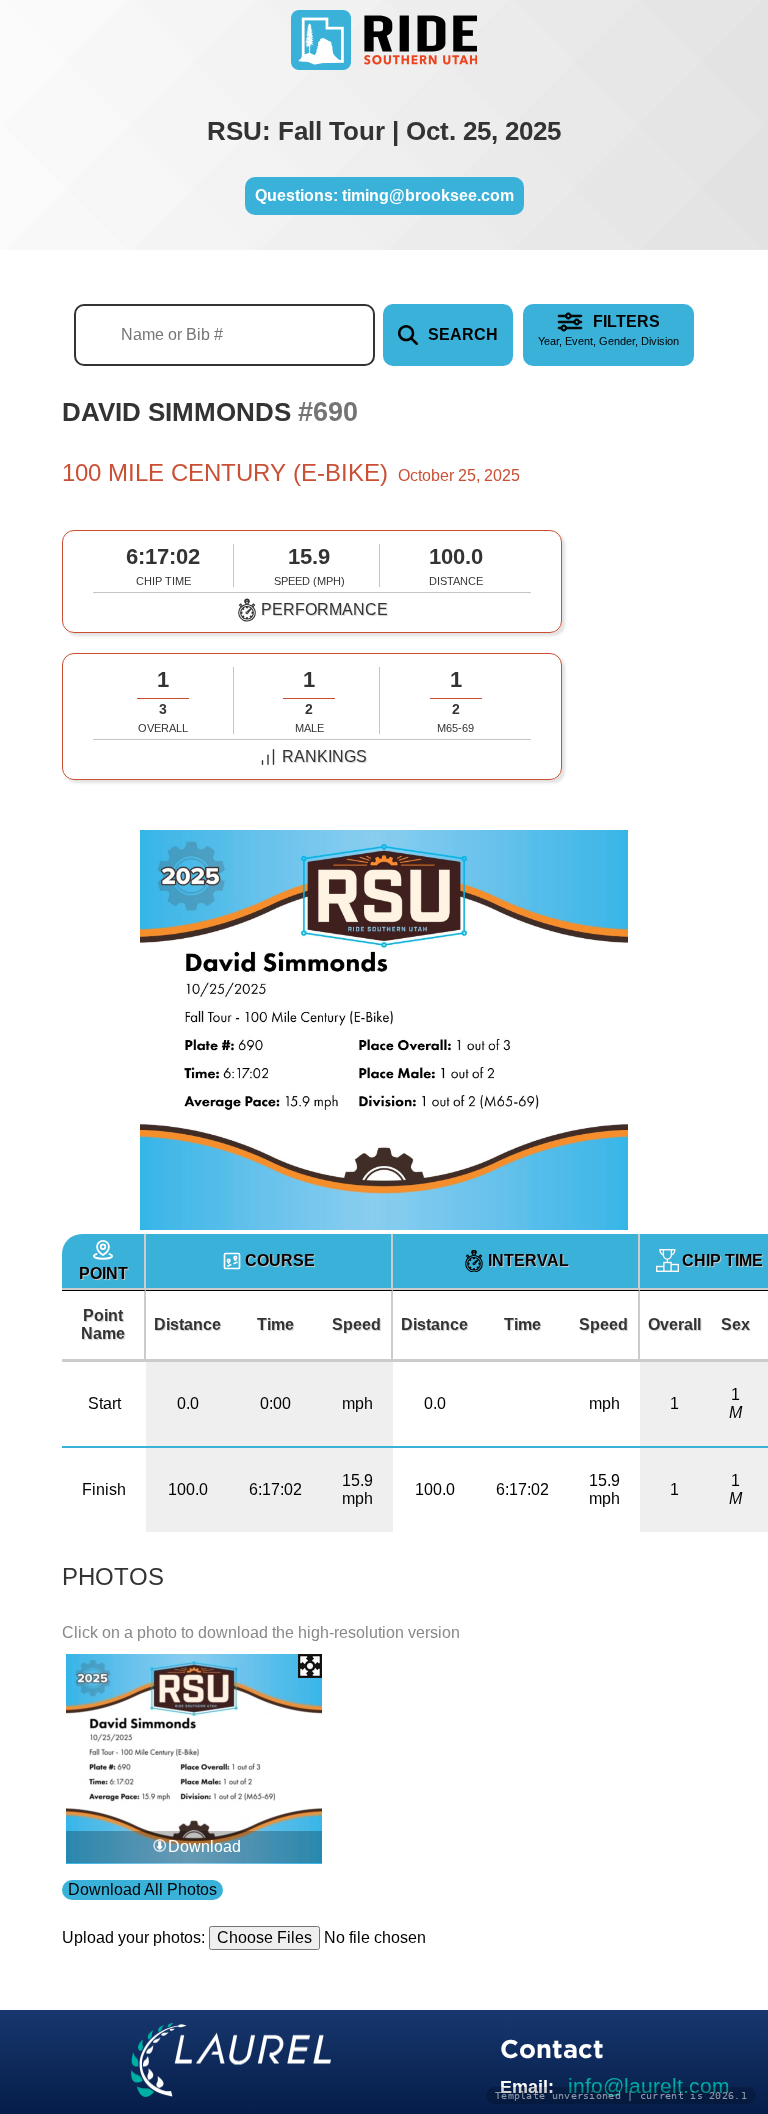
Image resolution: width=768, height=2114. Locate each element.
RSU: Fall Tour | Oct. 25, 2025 (384, 131)
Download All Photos (142, 1889)
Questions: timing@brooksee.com (384, 195)
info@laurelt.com (649, 2085)
